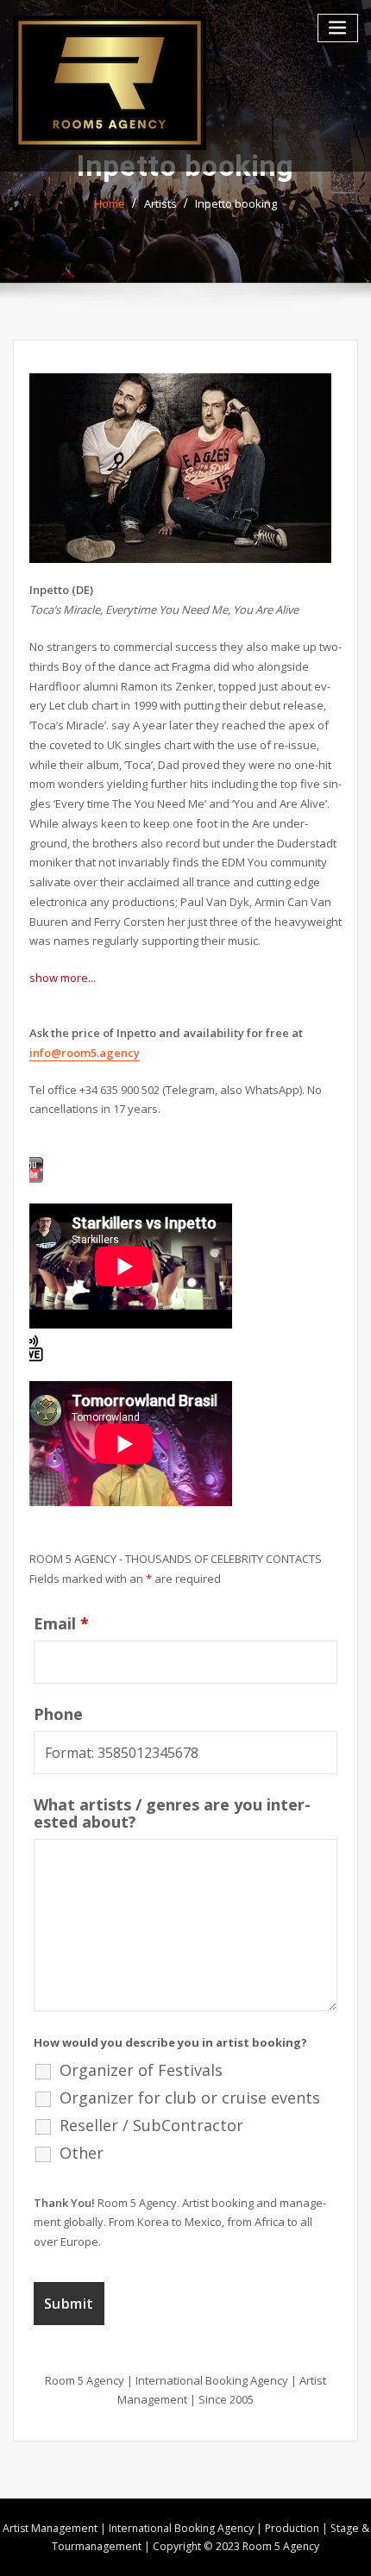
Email (61, 1623)
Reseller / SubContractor (151, 2125)
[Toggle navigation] (338, 28)
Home (110, 203)
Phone (58, 1714)
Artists (160, 203)
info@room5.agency (85, 1053)
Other (82, 2153)
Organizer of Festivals (141, 2070)
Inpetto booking (236, 203)
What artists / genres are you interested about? (172, 1813)
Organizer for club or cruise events (190, 2098)
